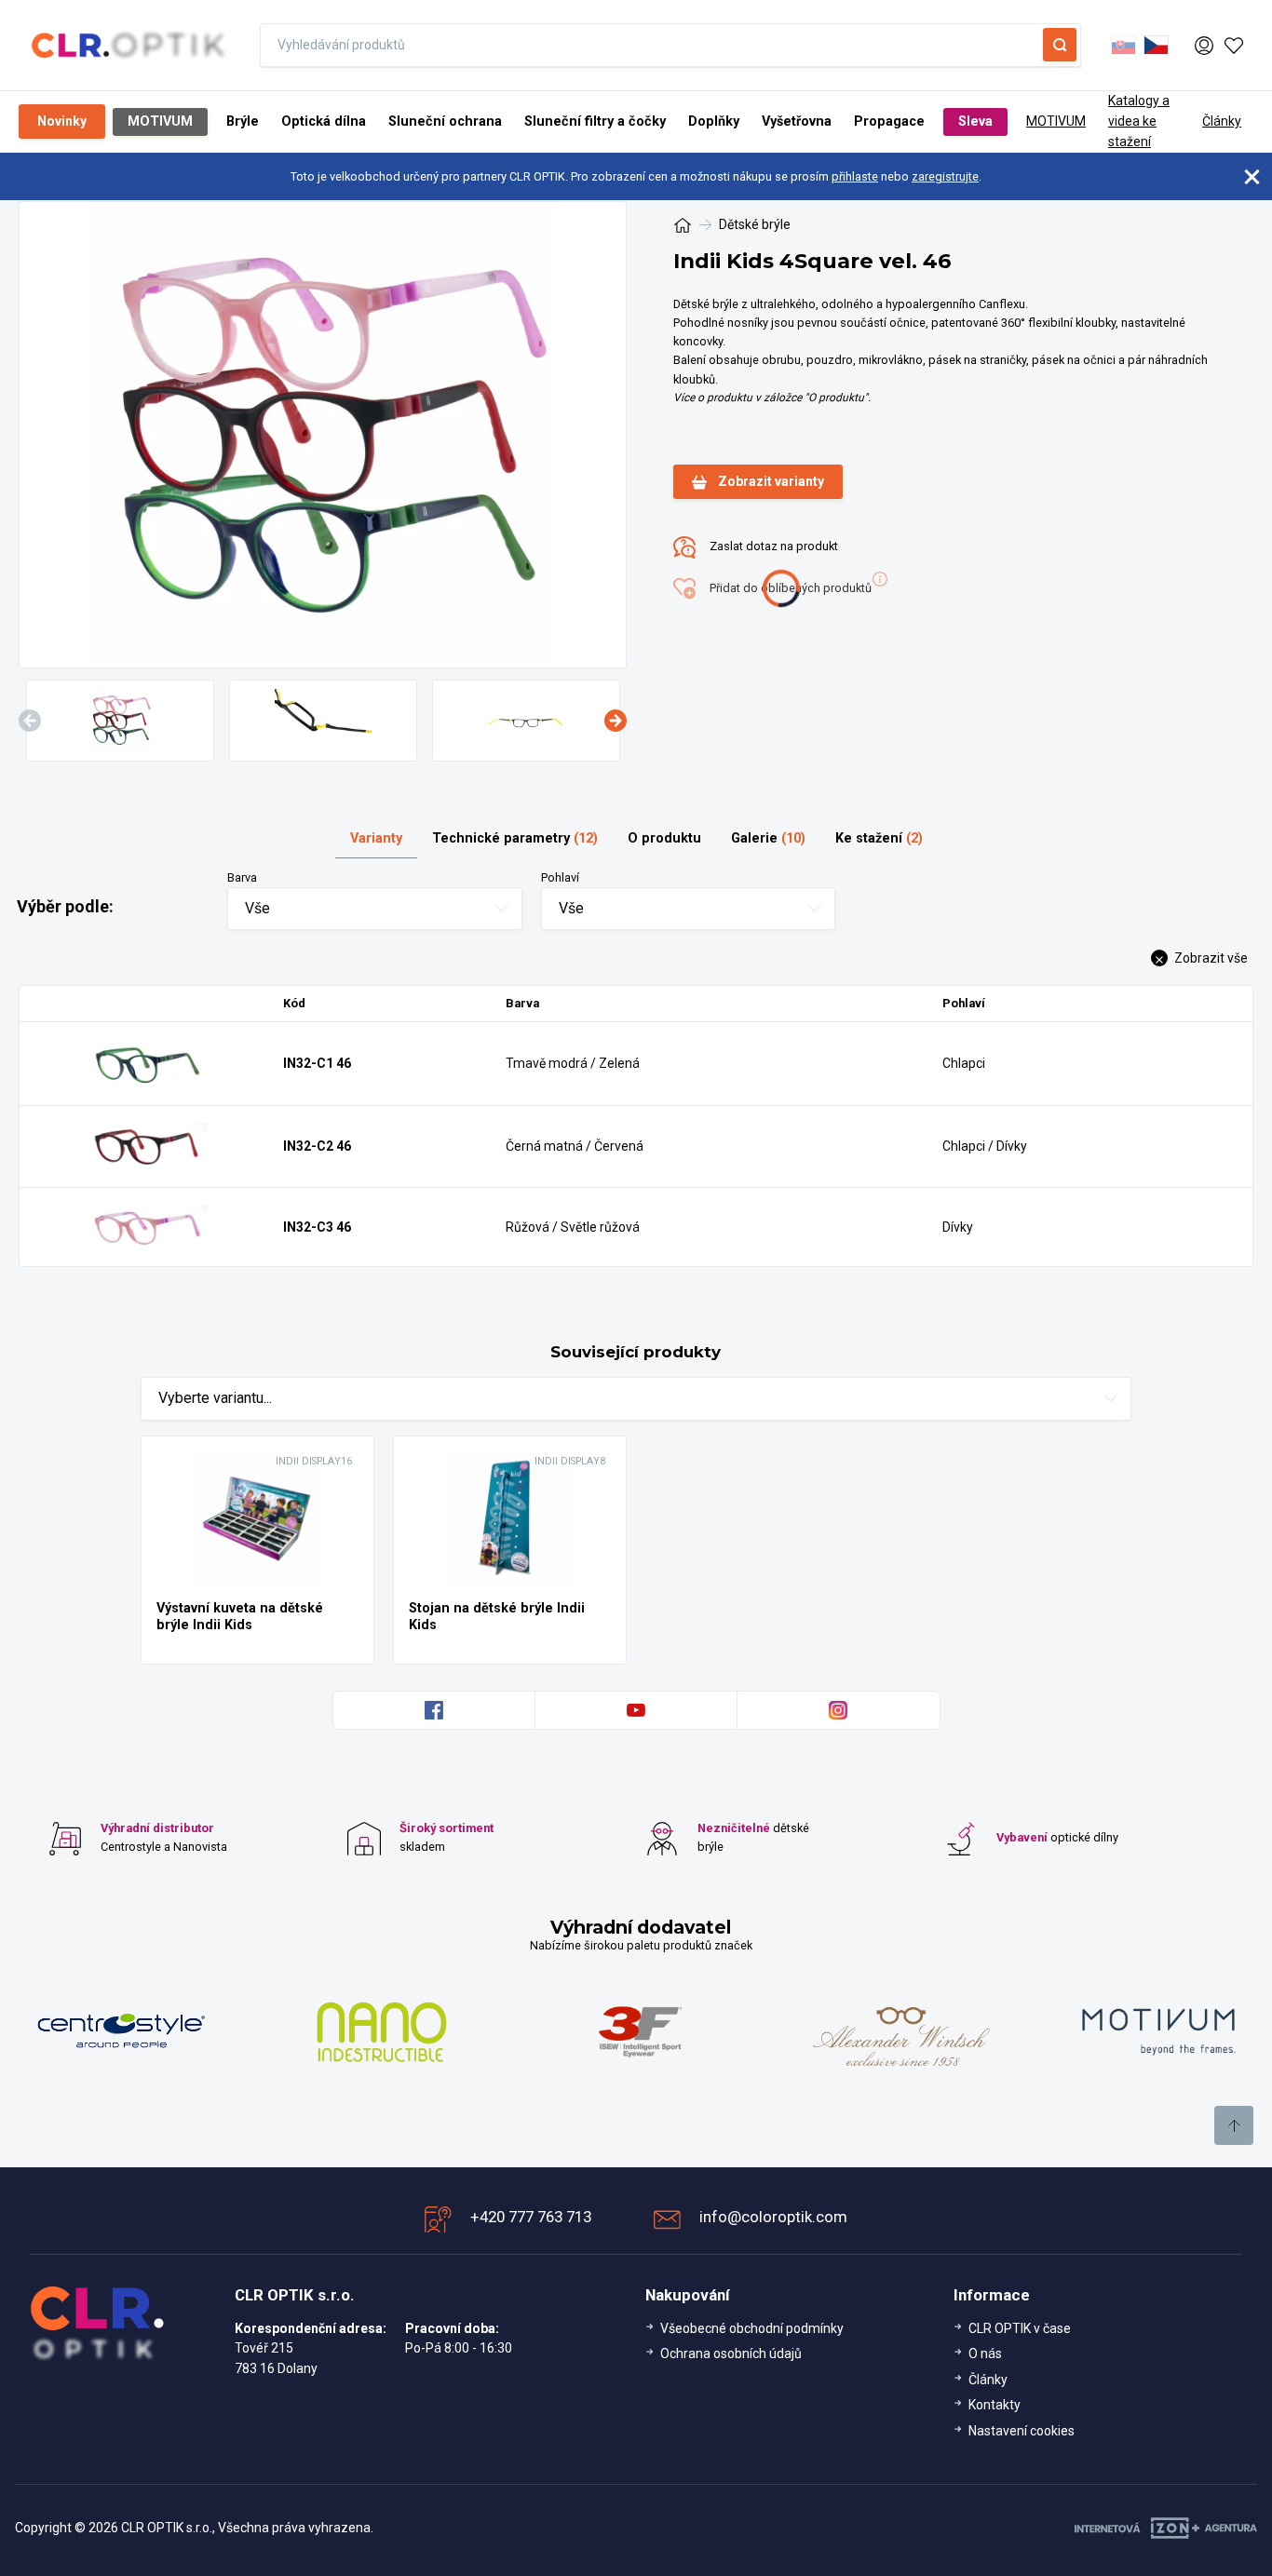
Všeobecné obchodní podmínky (752, 2328)
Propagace (889, 121)
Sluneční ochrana (445, 121)
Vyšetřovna (797, 121)
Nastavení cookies (1022, 2431)
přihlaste (855, 176)
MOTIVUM (160, 121)
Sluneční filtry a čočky (595, 121)
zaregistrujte (945, 176)
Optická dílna (324, 121)
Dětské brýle (755, 224)
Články (1222, 121)
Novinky (62, 121)
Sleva (975, 121)
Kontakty (995, 2405)
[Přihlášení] (1204, 45)
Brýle (243, 121)
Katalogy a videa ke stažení (1139, 121)
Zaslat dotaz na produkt (772, 547)
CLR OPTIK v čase (1020, 2328)
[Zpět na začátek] (1234, 2125)
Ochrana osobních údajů (731, 2353)
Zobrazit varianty (771, 481)
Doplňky (714, 121)
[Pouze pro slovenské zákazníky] (1123, 46)
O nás (985, 2353)
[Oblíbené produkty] (1234, 46)
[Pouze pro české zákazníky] (1156, 46)
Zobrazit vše (1210, 958)
